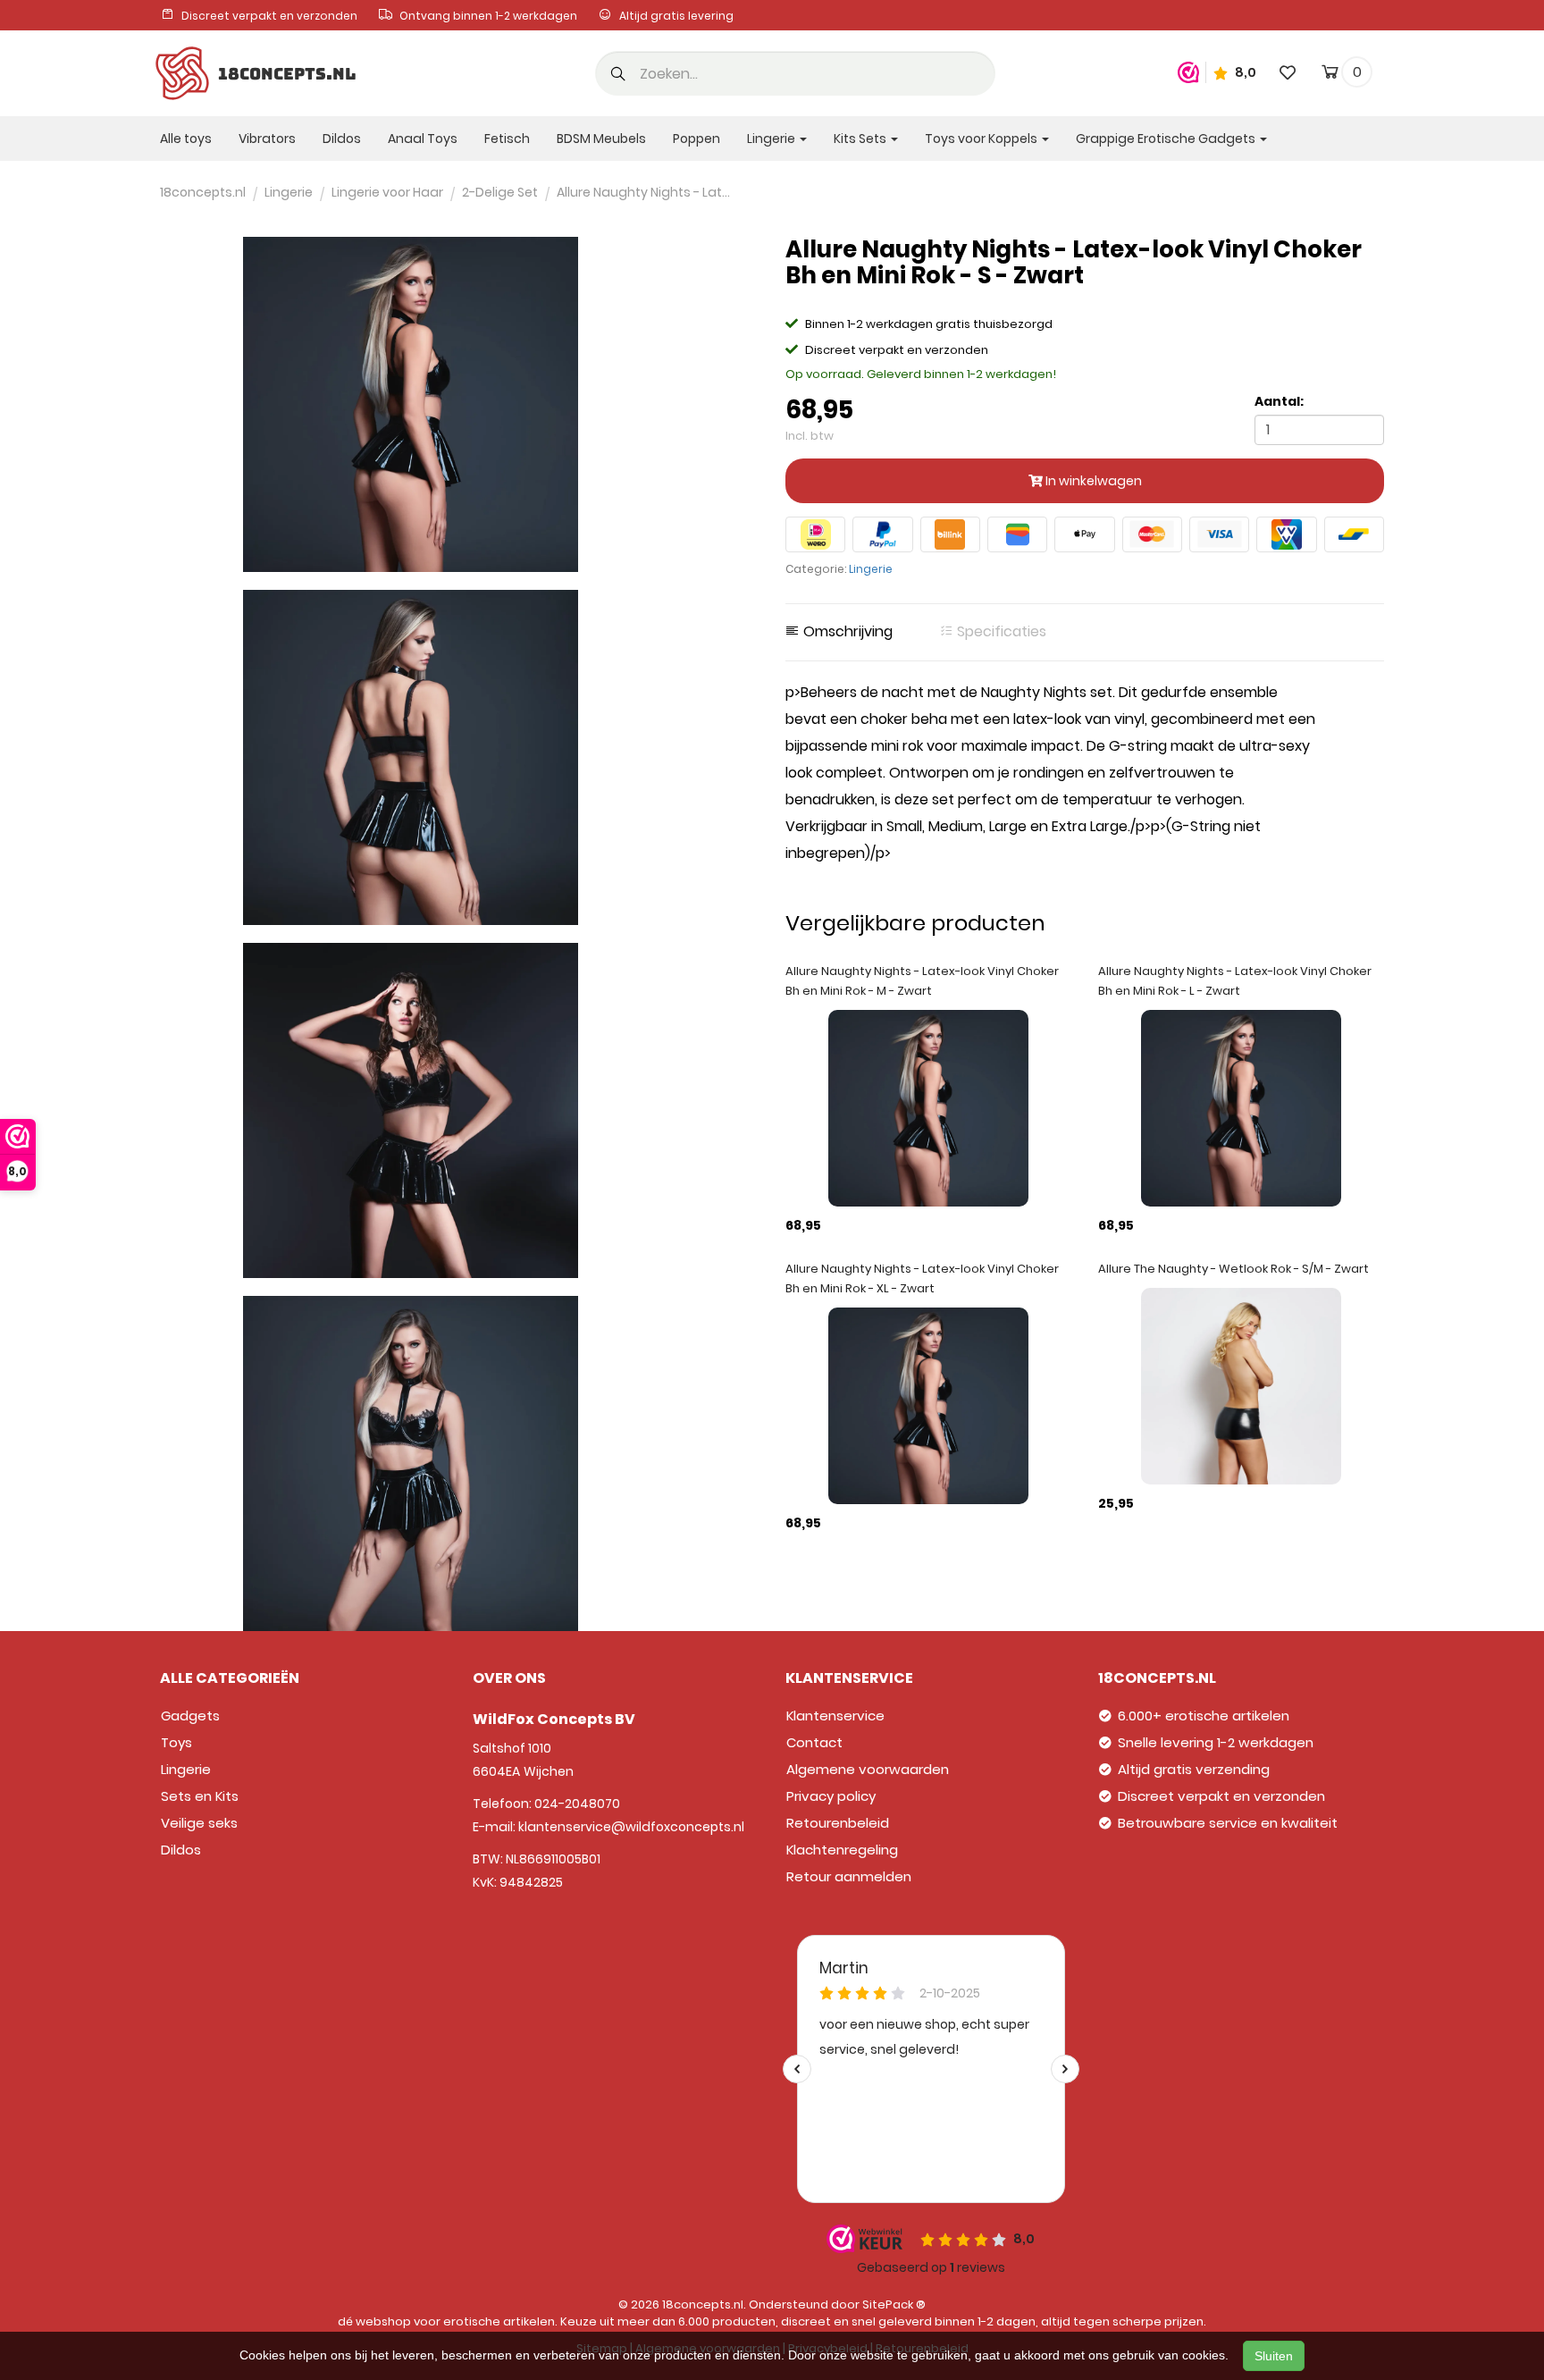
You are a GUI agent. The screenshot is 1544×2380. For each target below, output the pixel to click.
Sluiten (1274, 2356)
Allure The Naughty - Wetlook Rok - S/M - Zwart (1234, 1269)
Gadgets (190, 1716)
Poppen (696, 139)
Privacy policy (831, 1796)
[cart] (1330, 75)
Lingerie (871, 569)
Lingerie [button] (772, 139)
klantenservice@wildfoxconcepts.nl (631, 1827)
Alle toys (186, 139)
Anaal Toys (423, 139)
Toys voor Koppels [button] (982, 139)
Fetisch (507, 139)
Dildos (342, 139)
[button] (618, 75)
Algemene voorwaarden (868, 1769)
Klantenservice (835, 1716)
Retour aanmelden (849, 1876)
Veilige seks (199, 1823)
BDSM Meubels (601, 139)
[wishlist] (1288, 72)
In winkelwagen (1092, 481)
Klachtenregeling (842, 1850)
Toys (176, 1742)
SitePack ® (894, 2304)
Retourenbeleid (838, 1823)
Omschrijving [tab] (846, 632)
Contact (814, 1742)
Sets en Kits (200, 1796)
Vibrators (267, 139)
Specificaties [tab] (1000, 632)
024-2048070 (577, 1804)
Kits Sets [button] (861, 139)
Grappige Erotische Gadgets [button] (1167, 139)
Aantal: (1279, 401)
